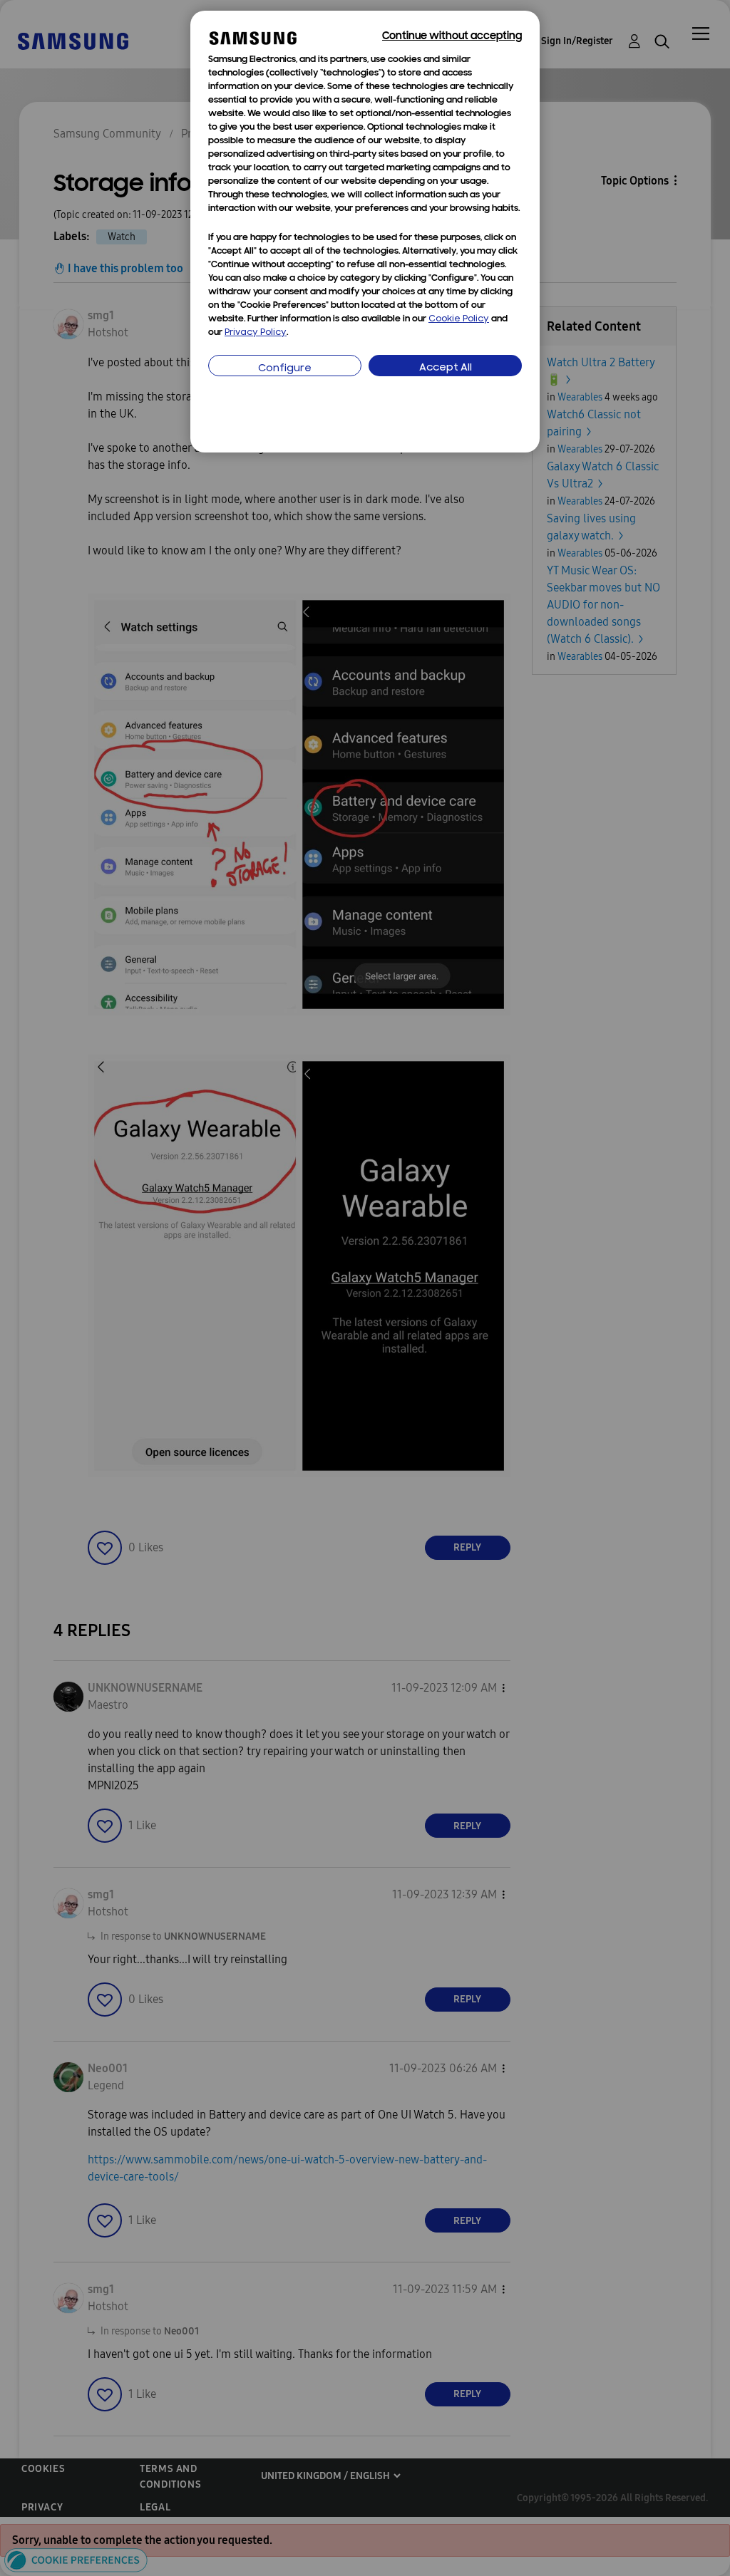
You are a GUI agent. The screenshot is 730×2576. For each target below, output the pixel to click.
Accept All (446, 368)
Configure (285, 369)
